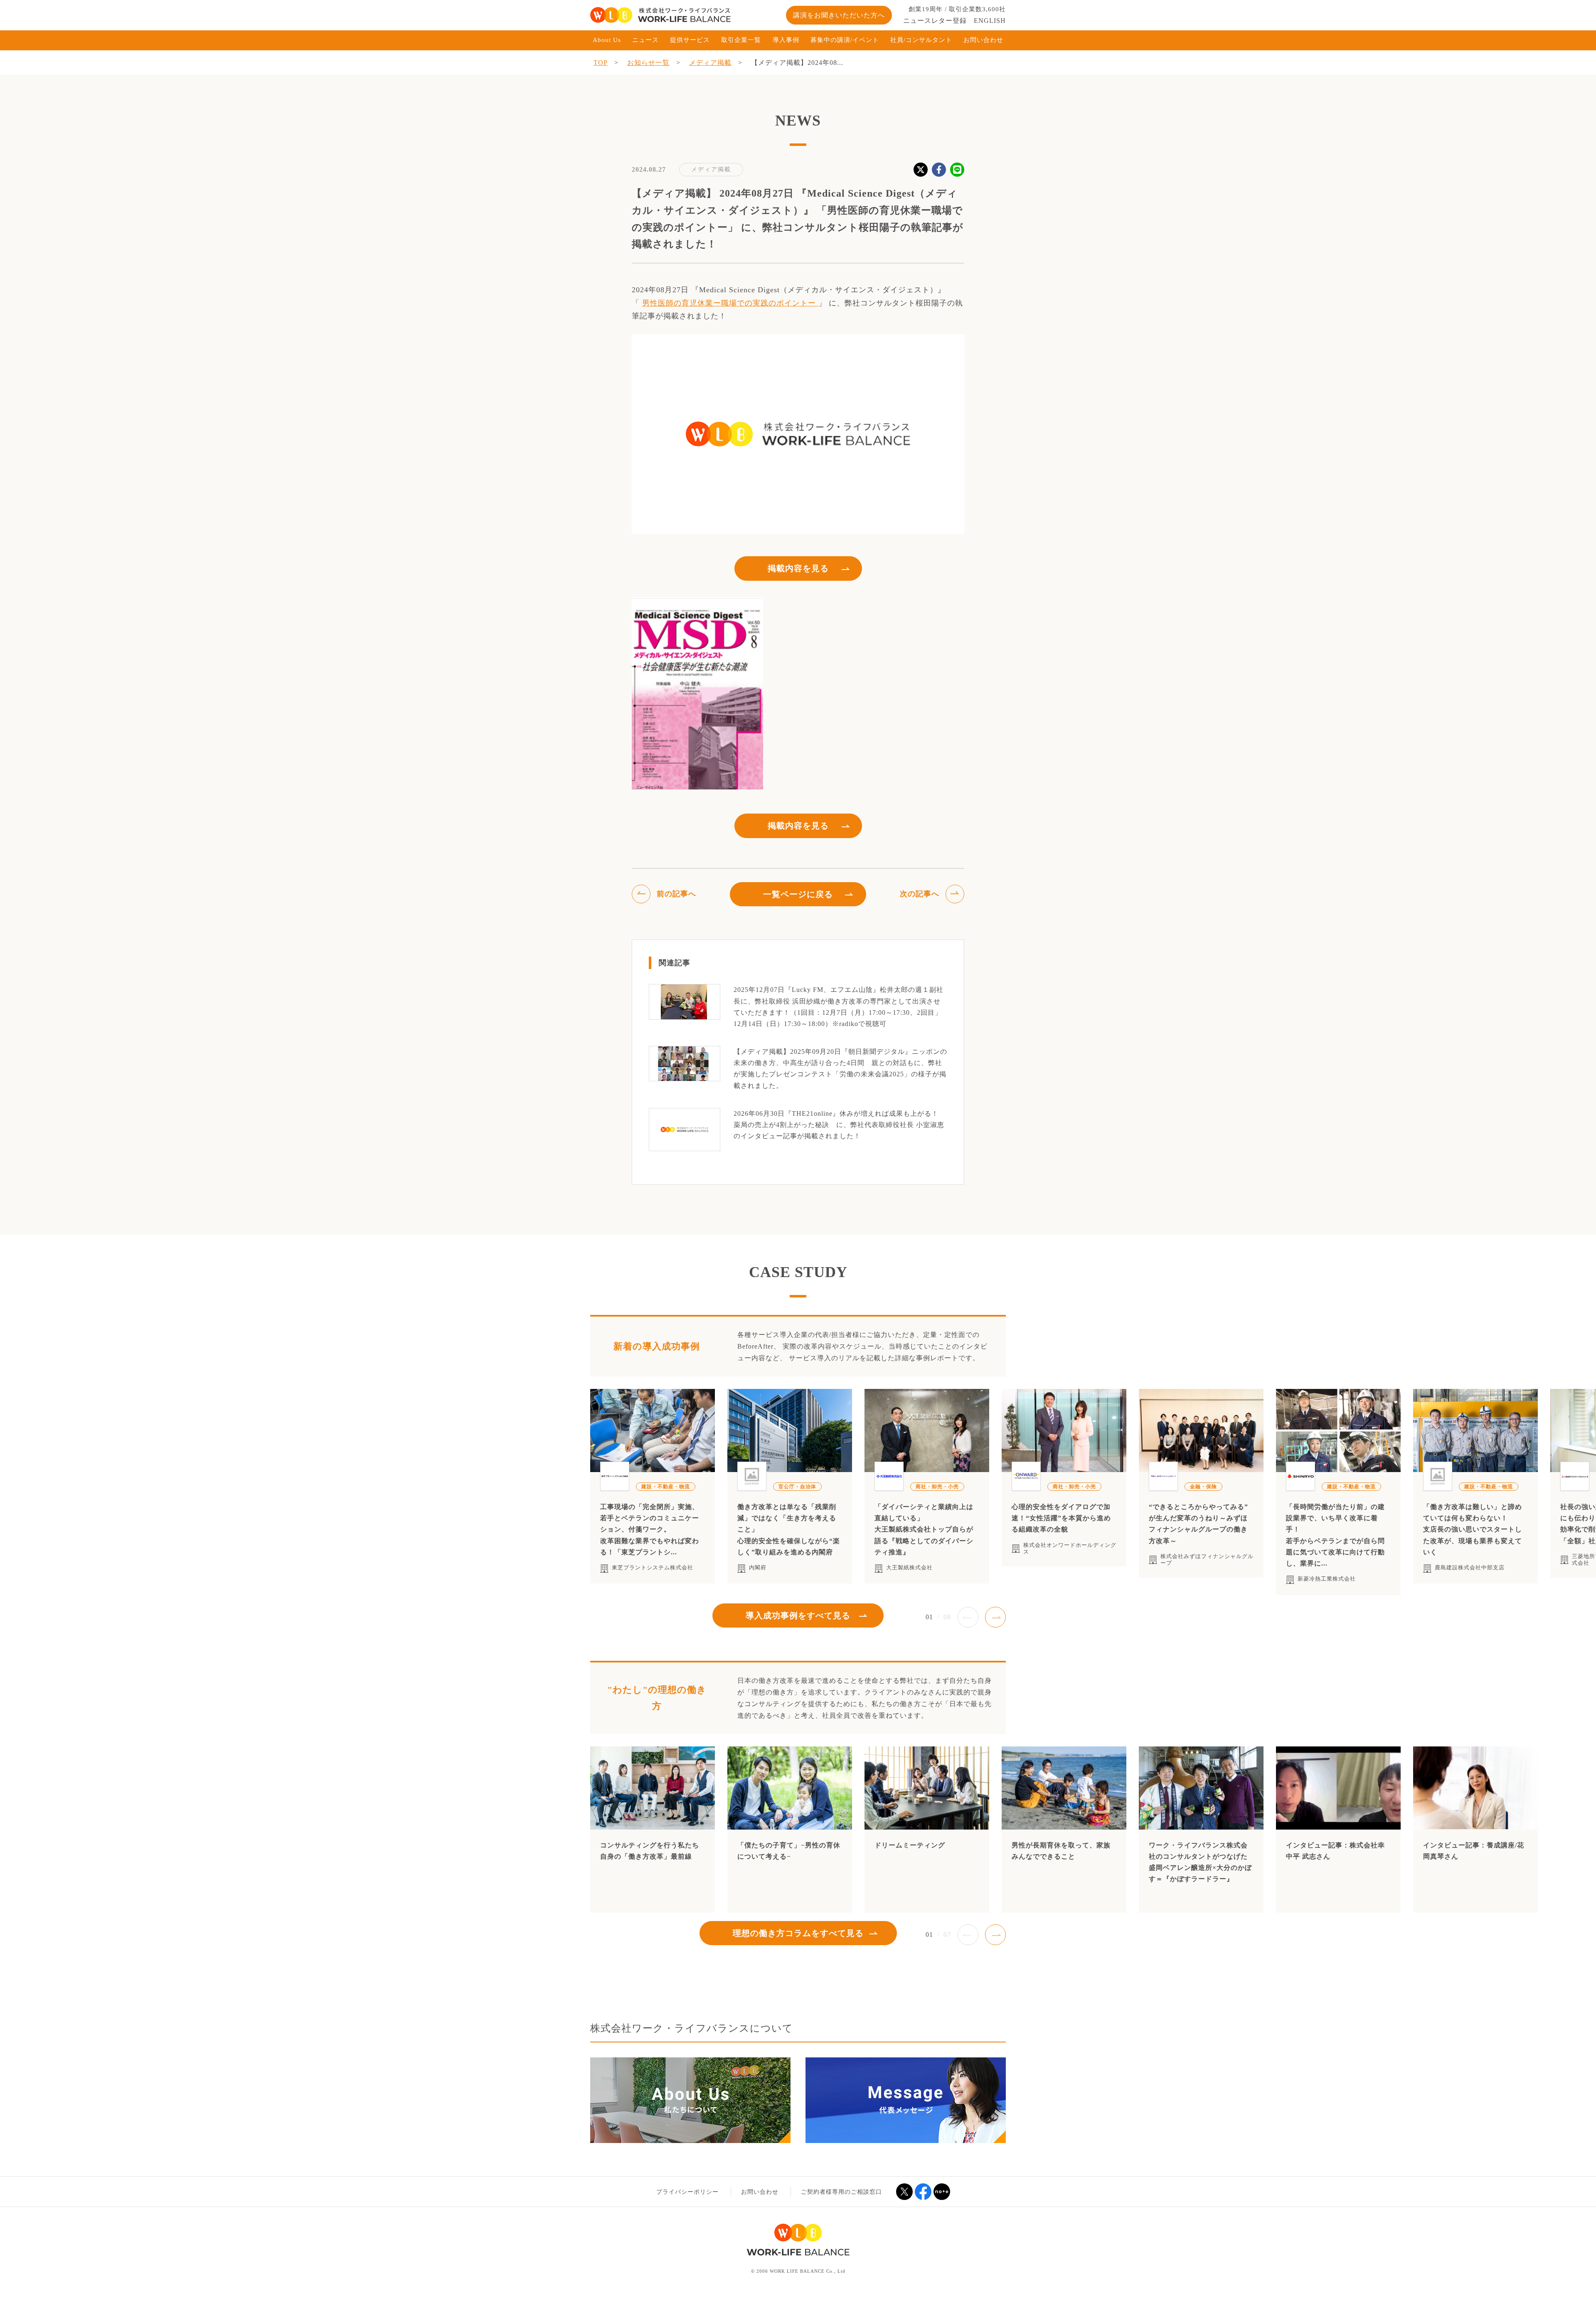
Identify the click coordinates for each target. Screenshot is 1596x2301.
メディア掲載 (710, 63)
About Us (607, 40)
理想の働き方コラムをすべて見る (798, 1933)
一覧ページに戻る (798, 894)
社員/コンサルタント (921, 40)
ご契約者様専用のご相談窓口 (841, 2192)
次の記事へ (920, 894)
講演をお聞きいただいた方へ (839, 15)
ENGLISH (990, 21)
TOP (601, 63)
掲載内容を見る (798, 568)
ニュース (645, 40)
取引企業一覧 (741, 40)
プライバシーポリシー (687, 2192)
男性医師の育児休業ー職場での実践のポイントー (730, 303)
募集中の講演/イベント (845, 40)
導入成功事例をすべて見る (798, 1615)
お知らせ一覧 (648, 63)
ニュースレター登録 (935, 21)
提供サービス (690, 40)
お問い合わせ (983, 40)
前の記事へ (676, 894)
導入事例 (786, 40)
